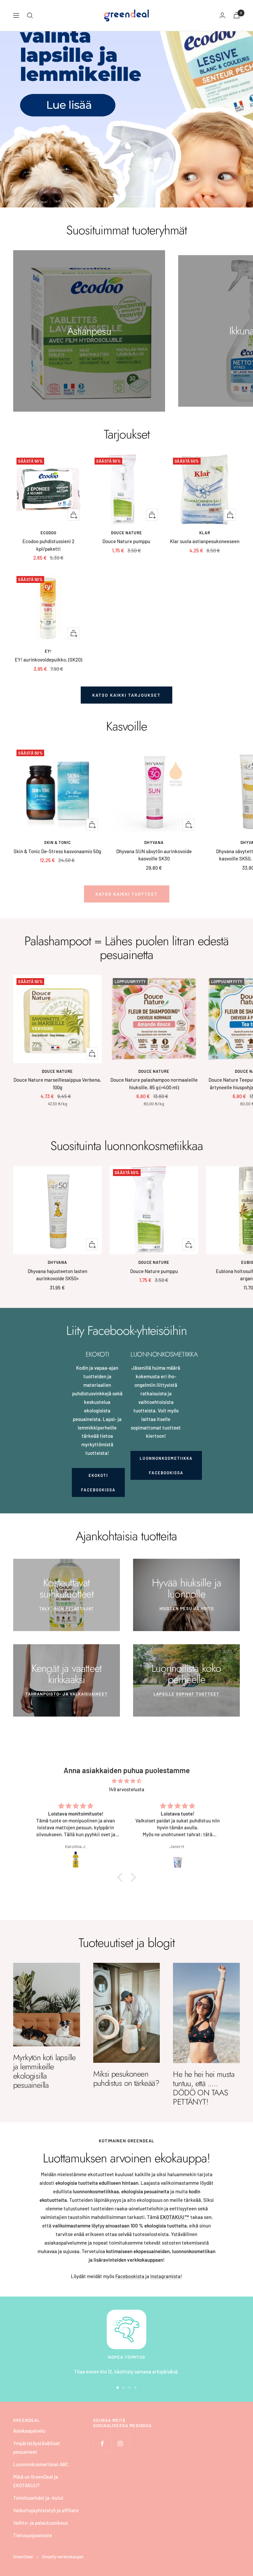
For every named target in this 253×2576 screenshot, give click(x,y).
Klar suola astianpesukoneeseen (205, 541)
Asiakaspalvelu (29, 2431)
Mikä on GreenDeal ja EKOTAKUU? (36, 2481)
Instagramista (165, 2276)
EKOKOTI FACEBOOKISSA (98, 1482)
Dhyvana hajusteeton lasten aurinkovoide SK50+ (57, 1275)
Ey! (48, 651)
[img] (126, 1781)
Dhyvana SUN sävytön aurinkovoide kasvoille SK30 (154, 855)
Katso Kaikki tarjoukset (126, 695)
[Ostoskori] (237, 15)
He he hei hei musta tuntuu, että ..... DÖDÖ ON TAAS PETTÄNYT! (204, 2088)
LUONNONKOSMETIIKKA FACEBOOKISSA (166, 1465)
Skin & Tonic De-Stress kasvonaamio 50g (57, 851)
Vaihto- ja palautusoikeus (41, 2523)
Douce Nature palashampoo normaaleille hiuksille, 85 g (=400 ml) (154, 1083)
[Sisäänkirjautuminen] (222, 15)
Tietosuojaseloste (33, 2535)
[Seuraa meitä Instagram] (120, 2444)
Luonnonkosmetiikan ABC (41, 2464)
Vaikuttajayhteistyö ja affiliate (46, 2510)
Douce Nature (126, 533)
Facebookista (130, 2276)
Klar (205, 533)
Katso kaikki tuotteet (127, 894)
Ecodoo (48, 533)
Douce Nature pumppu (126, 541)
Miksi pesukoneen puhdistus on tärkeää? (126, 2078)
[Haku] (30, 15)
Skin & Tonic (57, 842)
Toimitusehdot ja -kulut (38, 2498)
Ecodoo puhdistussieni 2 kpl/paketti (48, 545)
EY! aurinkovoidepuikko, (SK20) (48, 660)
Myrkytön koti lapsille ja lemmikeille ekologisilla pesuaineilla (44, 2071)
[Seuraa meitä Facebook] (102, 2444)
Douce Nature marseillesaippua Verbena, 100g (57, 1083)
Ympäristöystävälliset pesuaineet (37, 2447)
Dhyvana (154, 842)
